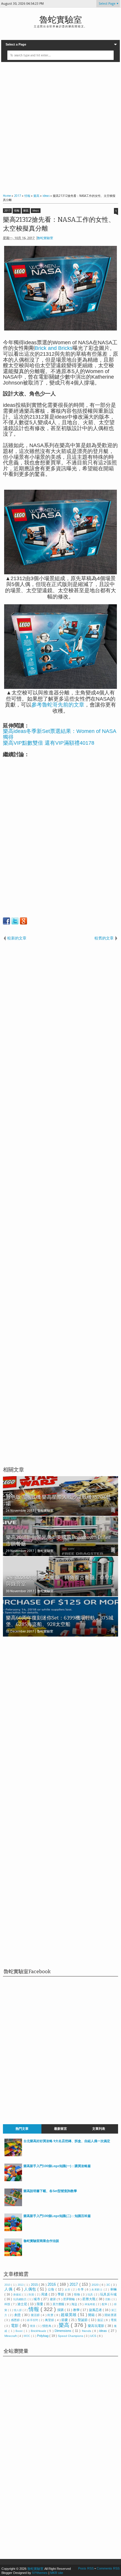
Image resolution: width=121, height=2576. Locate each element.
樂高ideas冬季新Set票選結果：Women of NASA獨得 (60, 734)
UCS (94, 2336)
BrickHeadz (39, 2331)
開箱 (92, 2315)
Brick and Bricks (54, 348)
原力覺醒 (59, 2304)
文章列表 (99, 2129)
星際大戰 (89, 2299)
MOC (27, 2336)
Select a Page (16, 44)
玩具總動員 (20, 2299)
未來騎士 (98, 2290)
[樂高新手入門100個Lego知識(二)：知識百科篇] (13, 2230)
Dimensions (64, 2331)
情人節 (18, 2310)
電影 (15, 2326)
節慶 (65, 2320)
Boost (20, 2331)
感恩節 (16, 2320)
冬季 (81, 2289)
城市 (37, 2299)
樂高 (26, 211)
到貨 (32, 2295)
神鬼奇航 (90, 2304)
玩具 (91, 2295)
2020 (96, 2285)
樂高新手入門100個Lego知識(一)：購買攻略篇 (57, 2166)
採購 (61, 2310)
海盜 (75, 2304)
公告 (52, 2289)
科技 (8, 2304)
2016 (52, 2284)
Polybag (43, 2336)
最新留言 (60, 2129)
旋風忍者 (96, 2310)
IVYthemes (40, 2573)
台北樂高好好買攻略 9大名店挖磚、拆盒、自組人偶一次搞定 (67, 2141)
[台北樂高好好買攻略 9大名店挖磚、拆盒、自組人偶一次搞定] (13, 2155)
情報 (17, 211)
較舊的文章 (104, 938)
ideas (36, 211)
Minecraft (11, 2336)
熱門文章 (22, 2129)
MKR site (57, 2573)
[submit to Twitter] (15, 921)
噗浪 (33, 2326)
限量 (40, 2304)
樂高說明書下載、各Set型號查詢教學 (50, 2191)
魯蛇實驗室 (61, 20)
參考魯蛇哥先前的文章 (58, 705)
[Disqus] (60, 1717)
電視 (114, 2320)
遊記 (101, 2320)
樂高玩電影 (96, 2326)
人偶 (9, 2289)
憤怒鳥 (47, 2326)
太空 (68, 2290)
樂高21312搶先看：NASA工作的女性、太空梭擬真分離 (59, 224)
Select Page (107, 4)
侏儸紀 (18, 2295)
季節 (61, 2294)
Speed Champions (71, 2336)
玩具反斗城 (108, 2294)
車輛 (114, 2289)
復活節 (36, 2315)
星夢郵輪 (70, 2299)
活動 (108, 2299)
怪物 (78, 2294)
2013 (21, 2285)
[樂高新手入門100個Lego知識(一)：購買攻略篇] (13, 2180)
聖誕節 (83, 2320)
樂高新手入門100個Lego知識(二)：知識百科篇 (57, 2216)
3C (109, 2285)
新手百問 (33, 2320)
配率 (105, 2304)
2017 (7, 211)
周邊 (45, 2294)
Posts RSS (86, 2568)
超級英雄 (69, 2315)
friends (87, 2331)
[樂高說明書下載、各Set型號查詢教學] (13, 2205)
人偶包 (31, 2289)
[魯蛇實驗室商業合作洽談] (13, 2255)
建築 (53, 2299)
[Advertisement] (60, 127)
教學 (77, 2310)
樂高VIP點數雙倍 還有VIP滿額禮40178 (49, 743)
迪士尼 (23, 2304)
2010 (8, 2285)
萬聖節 (50, 2320)
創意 (18, 2315)
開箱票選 (111, 2315)
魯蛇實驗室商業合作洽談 (41, 2241)
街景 (51, 2315)
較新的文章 (17, 938)
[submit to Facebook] (6, 921)
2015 (35, 2285)
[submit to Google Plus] (23, 921)
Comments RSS (108, 2568)
